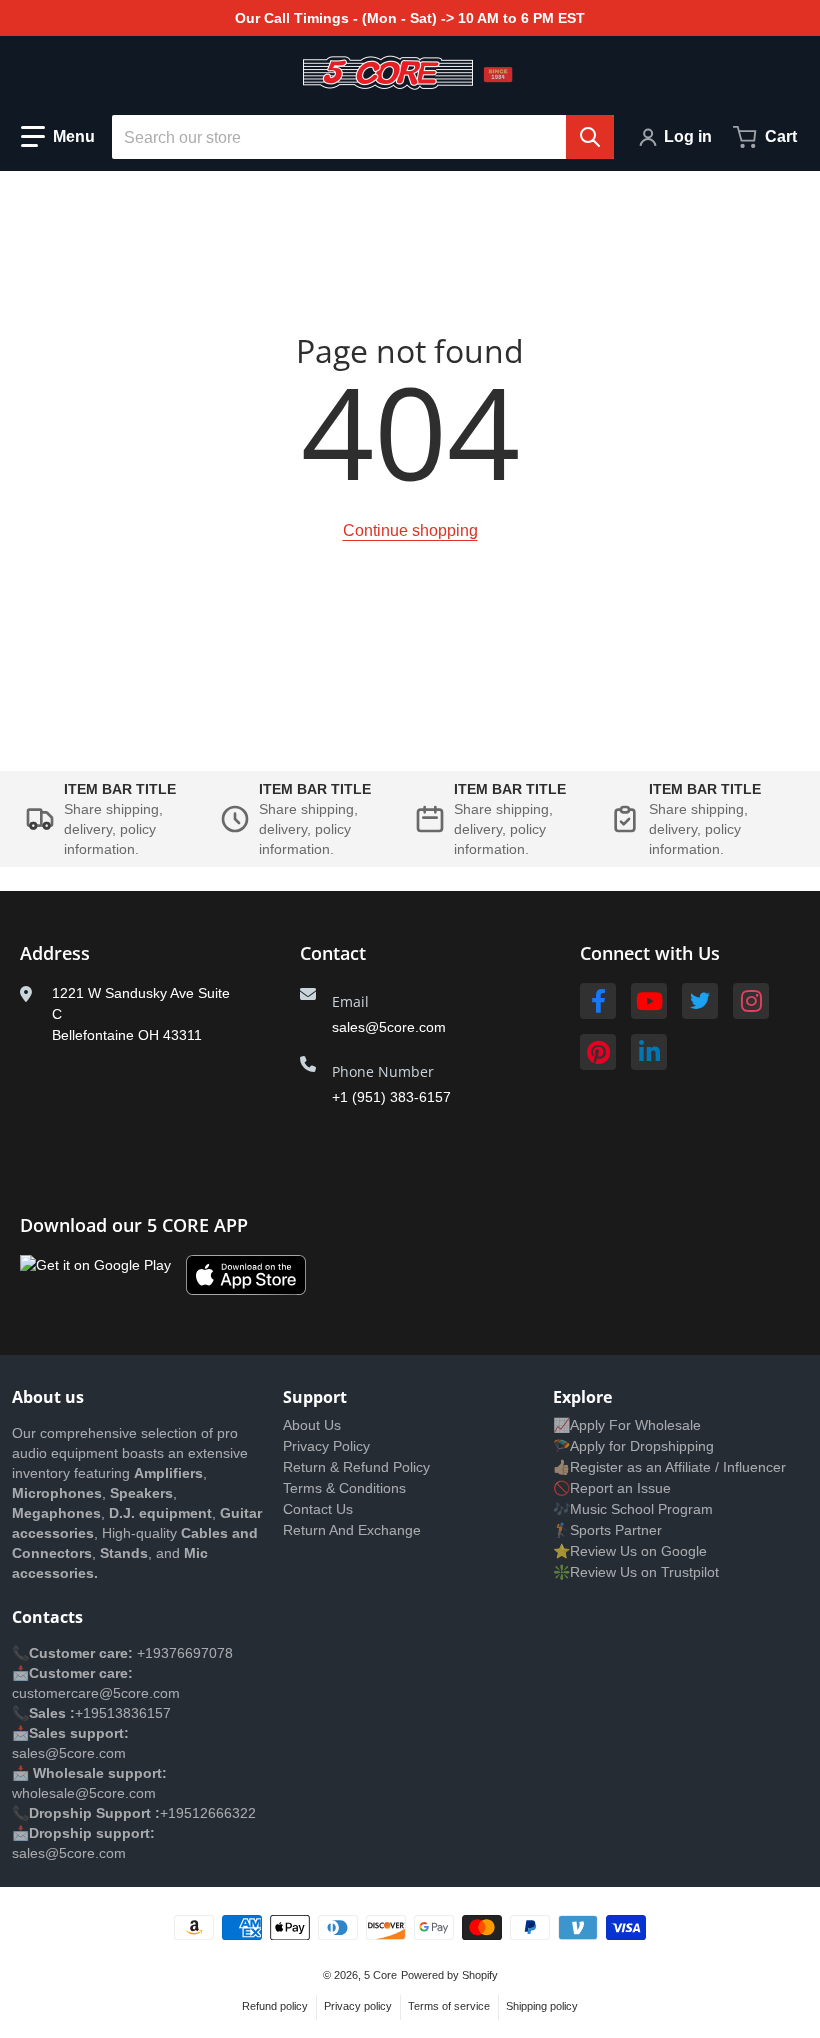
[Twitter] (700, 1001)
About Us (312, 1425)
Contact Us (318, 1509)
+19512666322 (208, 1813)
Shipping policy (542, 2006)
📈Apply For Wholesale (627, 1425)
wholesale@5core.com (84, 1793)
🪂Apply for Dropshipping (633, 1446)
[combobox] (363, 137)
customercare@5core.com (96, 1693)
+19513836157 (123, 1713)
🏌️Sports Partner (607, 1530)
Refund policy (275, 2006)
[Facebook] (598, 1001)
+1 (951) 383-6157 (391, 1097)
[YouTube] (649, 1001)
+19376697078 (185, 1653)
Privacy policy (358, 2006)
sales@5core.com (389, 1027)
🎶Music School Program (633, 1509)
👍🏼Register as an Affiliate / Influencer (669, 1467)
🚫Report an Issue (612, 1488)
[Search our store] (590, 137)
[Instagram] (751, 1001)
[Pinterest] (598, 1052)
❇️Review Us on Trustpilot (636, 1572)
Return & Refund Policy (356, 1467)
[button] (58, 137)
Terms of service (449, 2006)
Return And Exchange (352, 1530)
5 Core (380, 1975)
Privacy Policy (326, 1446)
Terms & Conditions (344, 1488)
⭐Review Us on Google (630, 1551)
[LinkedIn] (649, 1052)
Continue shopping (410, 530)
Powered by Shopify (449, 1975)
